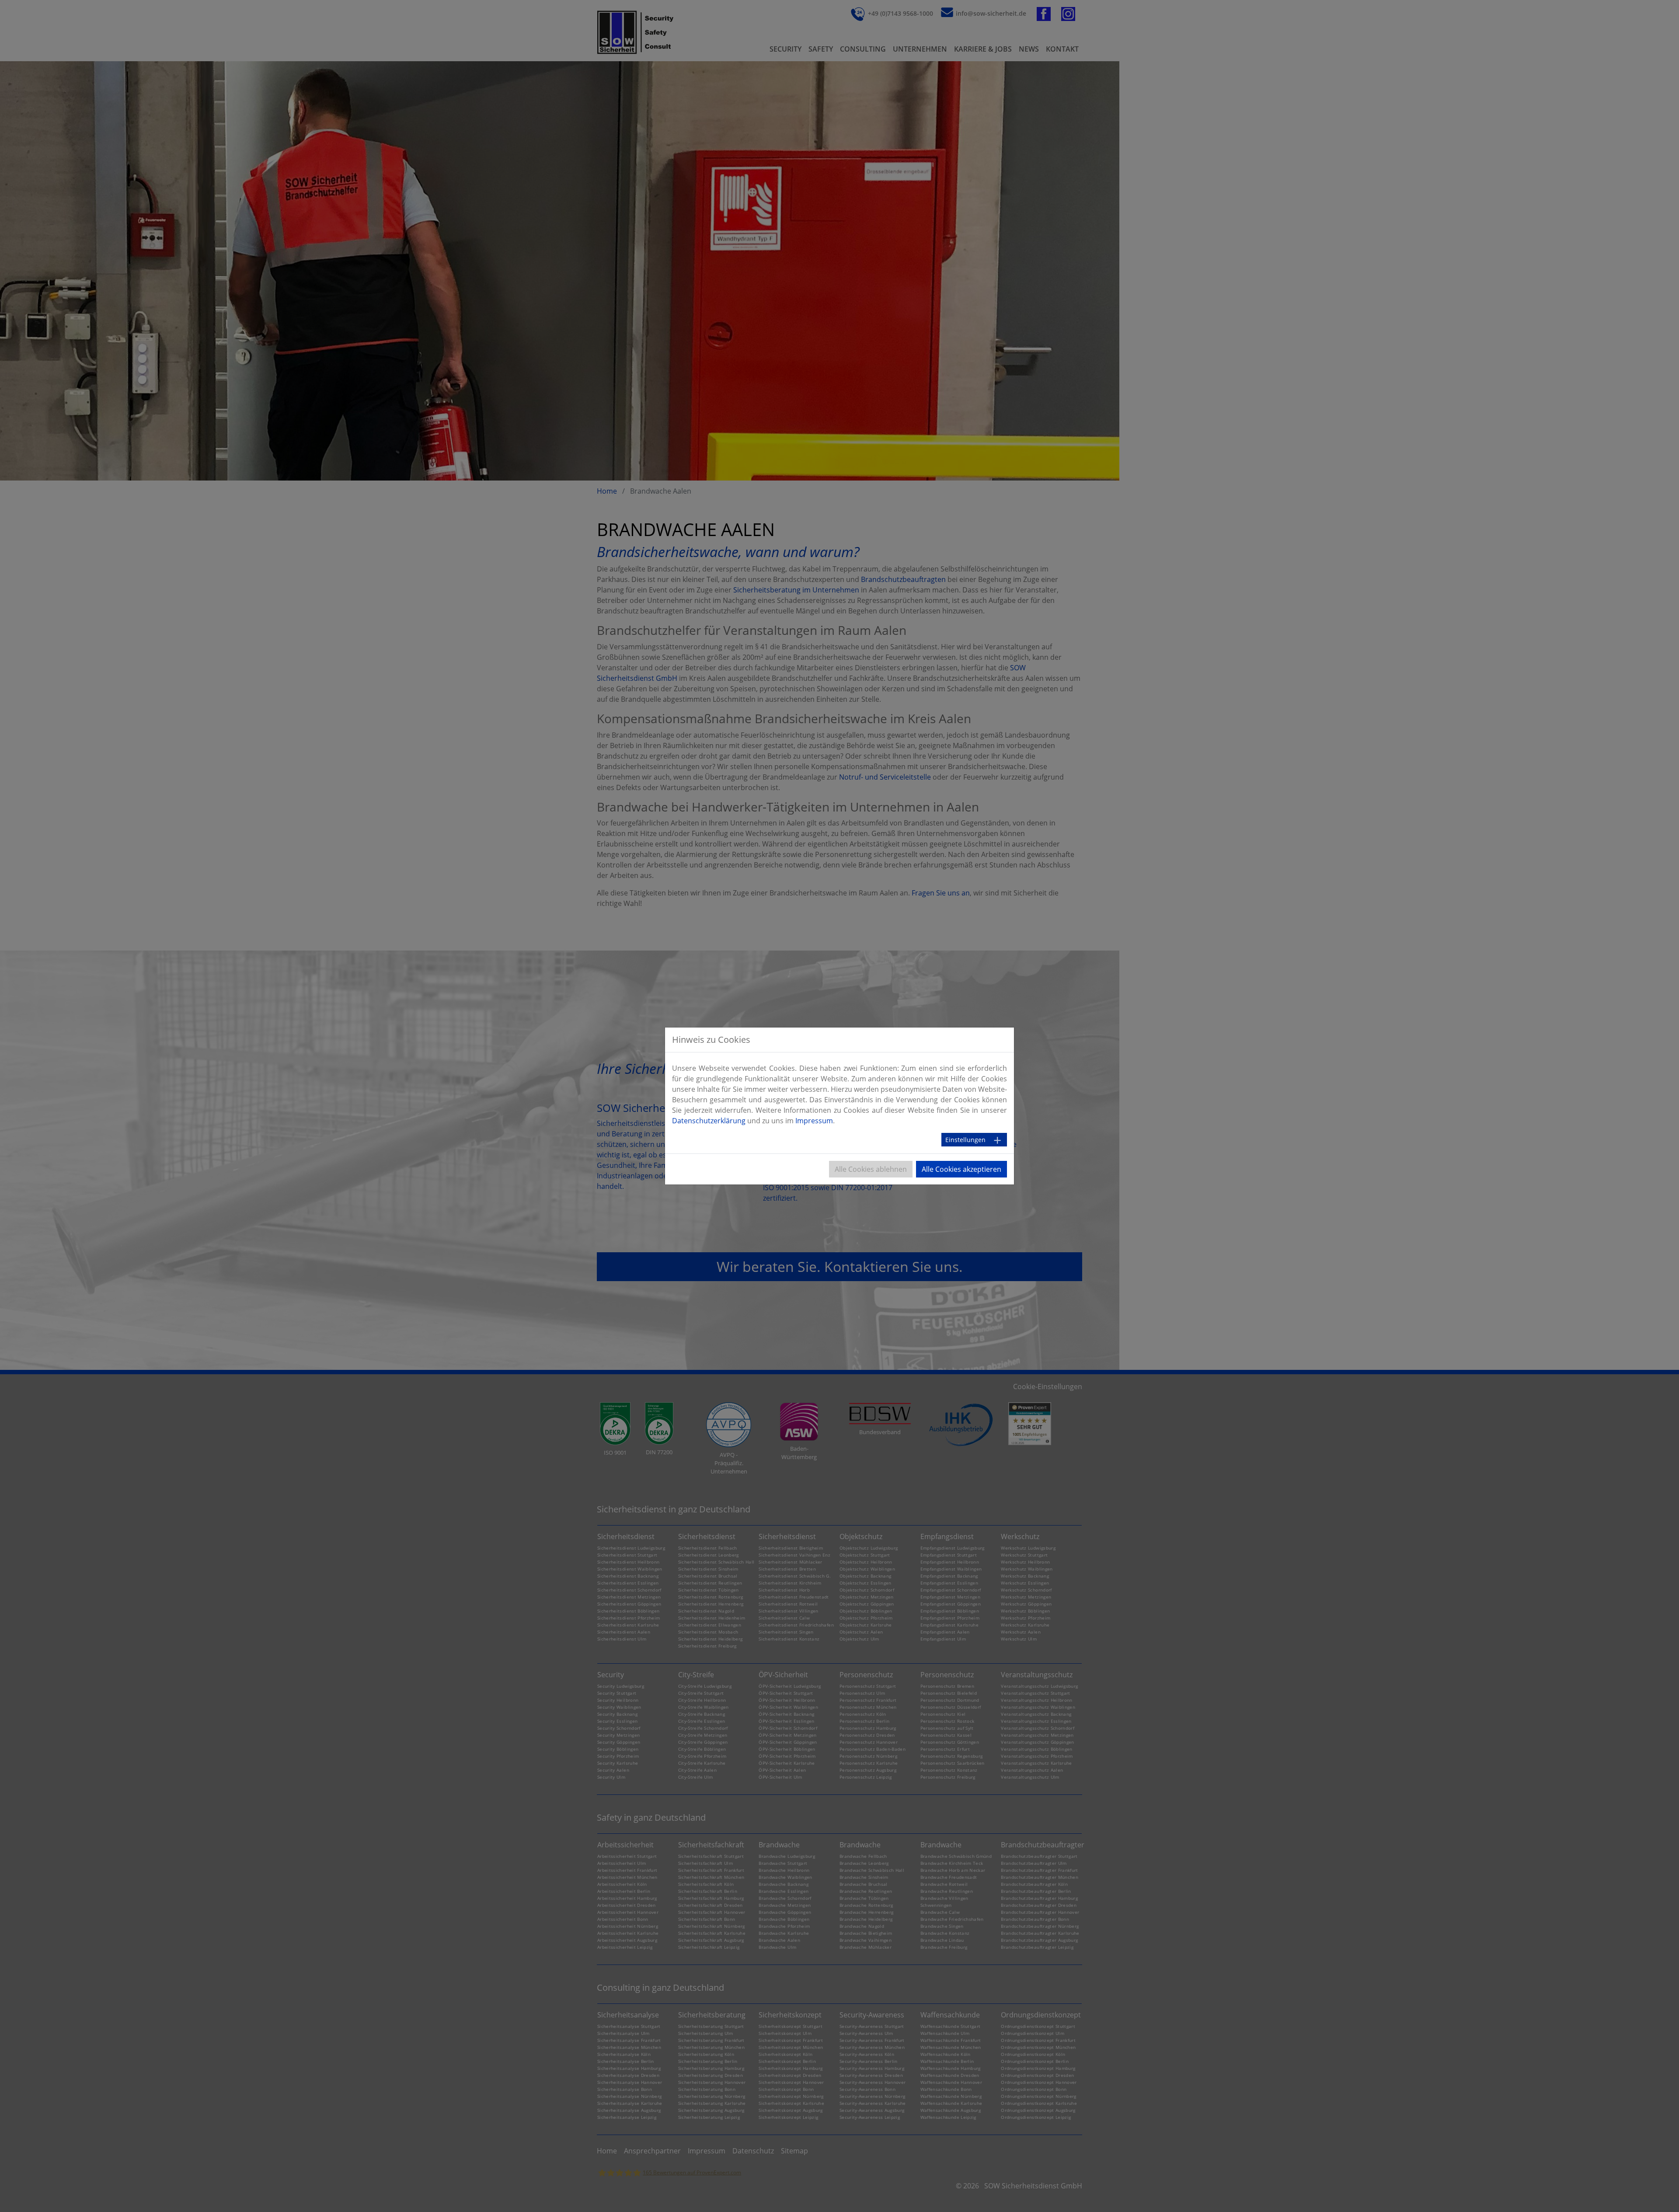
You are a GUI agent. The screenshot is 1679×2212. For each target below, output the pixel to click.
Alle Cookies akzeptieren (961, 1169)
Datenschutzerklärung (709, 1121)
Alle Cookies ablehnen (871, 1169)
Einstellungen (965, 1140)
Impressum (814, 1121)
